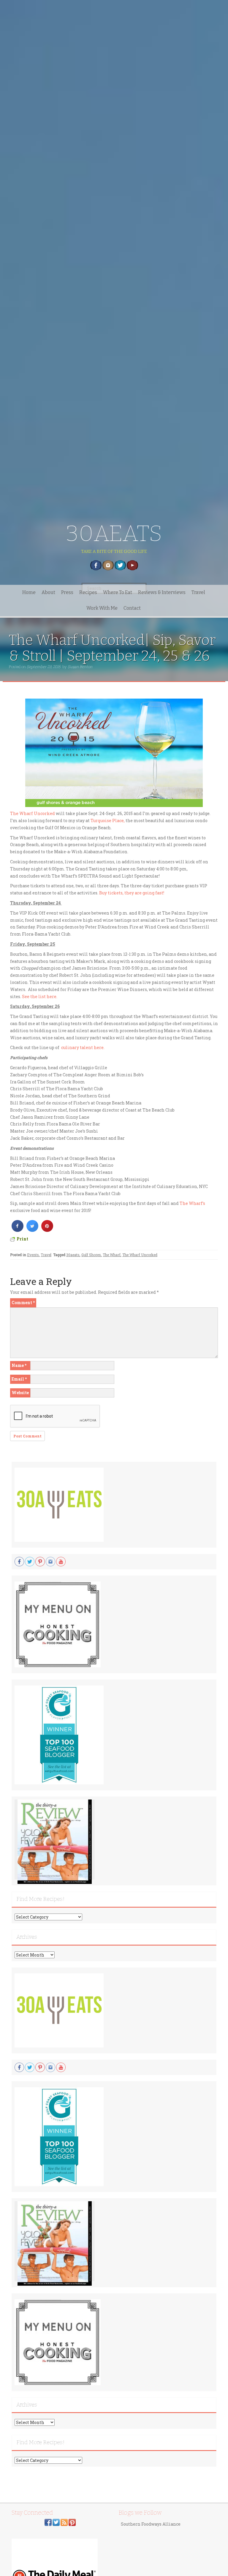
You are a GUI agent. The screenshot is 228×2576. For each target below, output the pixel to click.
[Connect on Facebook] (48, 2522)
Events (33, 1255)
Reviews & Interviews (162, 592)
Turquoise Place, (108, 820)
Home (29, 592)
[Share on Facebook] (18, 1230)
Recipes (88, 592)
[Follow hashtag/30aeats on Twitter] (56, 2522)
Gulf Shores (91, 1255)
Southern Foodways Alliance (151, 2524)
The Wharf (112, 1255)
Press (67, 592)
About (48, 592)
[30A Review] (55, 1841)
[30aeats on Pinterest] (72, 2522)
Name (19, 1365)
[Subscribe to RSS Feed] (64, 2522)
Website (20, 1393)
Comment (23, 1303)
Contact (132, 608)
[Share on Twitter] (32, 1230)
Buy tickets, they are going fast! (132, 893)
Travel (198, 592)
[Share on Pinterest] (47, 1230)
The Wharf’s (192, 1203)
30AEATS (114, 533)
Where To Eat (118, 592)
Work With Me (102, 608)
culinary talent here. (83, 1047)
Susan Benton (80, 667)
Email (19, 1379)
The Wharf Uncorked (33, 813)
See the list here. (39, 996)
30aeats (73, 1255)
